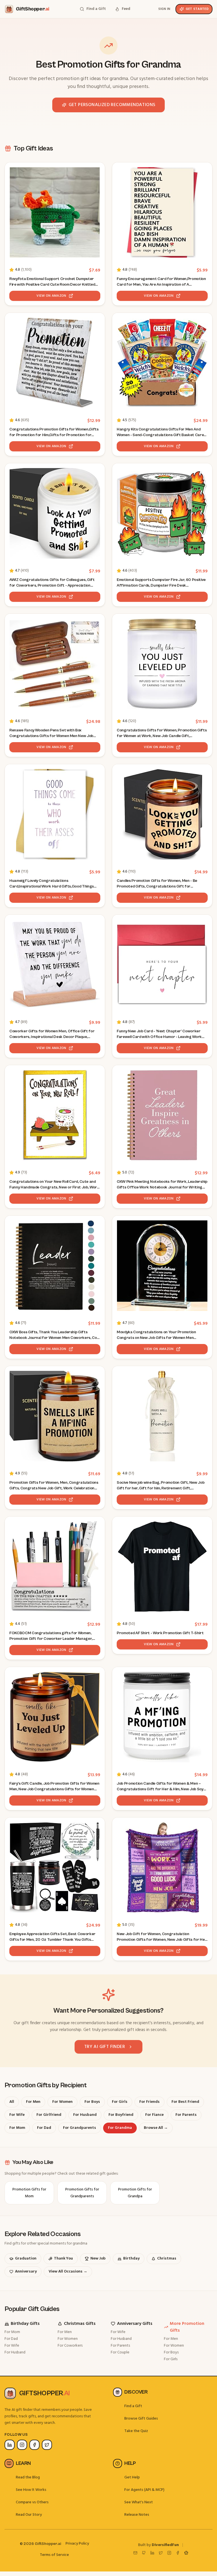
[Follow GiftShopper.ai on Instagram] (22, 2445)
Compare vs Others (32, 2502)
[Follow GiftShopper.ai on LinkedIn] (10, 2445)
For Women (68, 2339)
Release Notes (137, 2515)
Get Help (132, 2477)
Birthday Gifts (25, 2324)
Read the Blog (28, 2477)
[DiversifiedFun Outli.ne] (186, 2553)
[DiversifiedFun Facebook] (178, 2553)
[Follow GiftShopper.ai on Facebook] (34, 2445)
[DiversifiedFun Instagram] (169, 2553)
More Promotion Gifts (187, 2327)
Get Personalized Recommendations (112, 105)
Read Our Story (29, 2515)
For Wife (12, 2346)
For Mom (12, 2332)
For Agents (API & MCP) (144, 2490)
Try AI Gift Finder (105, 2047)
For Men (65, 2332)
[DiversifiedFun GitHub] (144, 2553)
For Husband (15, 2352)
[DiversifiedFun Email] (135, 2553)
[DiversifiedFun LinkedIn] (152, 2553)
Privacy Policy (77, 2544)
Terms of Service (54, 2555)
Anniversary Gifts (135, 2324)
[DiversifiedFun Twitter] (161, 2553)
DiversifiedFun (165, 2545)
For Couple (120, 2352)
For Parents (120, 2346)
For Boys (171, 2352)
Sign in (164, 9)
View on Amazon (51, 296)
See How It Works (31, 2490)
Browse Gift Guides (141, 2419)
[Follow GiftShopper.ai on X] (47, 2445)
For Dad (11, 2339)
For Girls (171, 2359)
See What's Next (139, 2502)
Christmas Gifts (80, 2324)
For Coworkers (70, 2346)
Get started (197, 9)
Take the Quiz (136, 2431)
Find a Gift (133, 2406)
